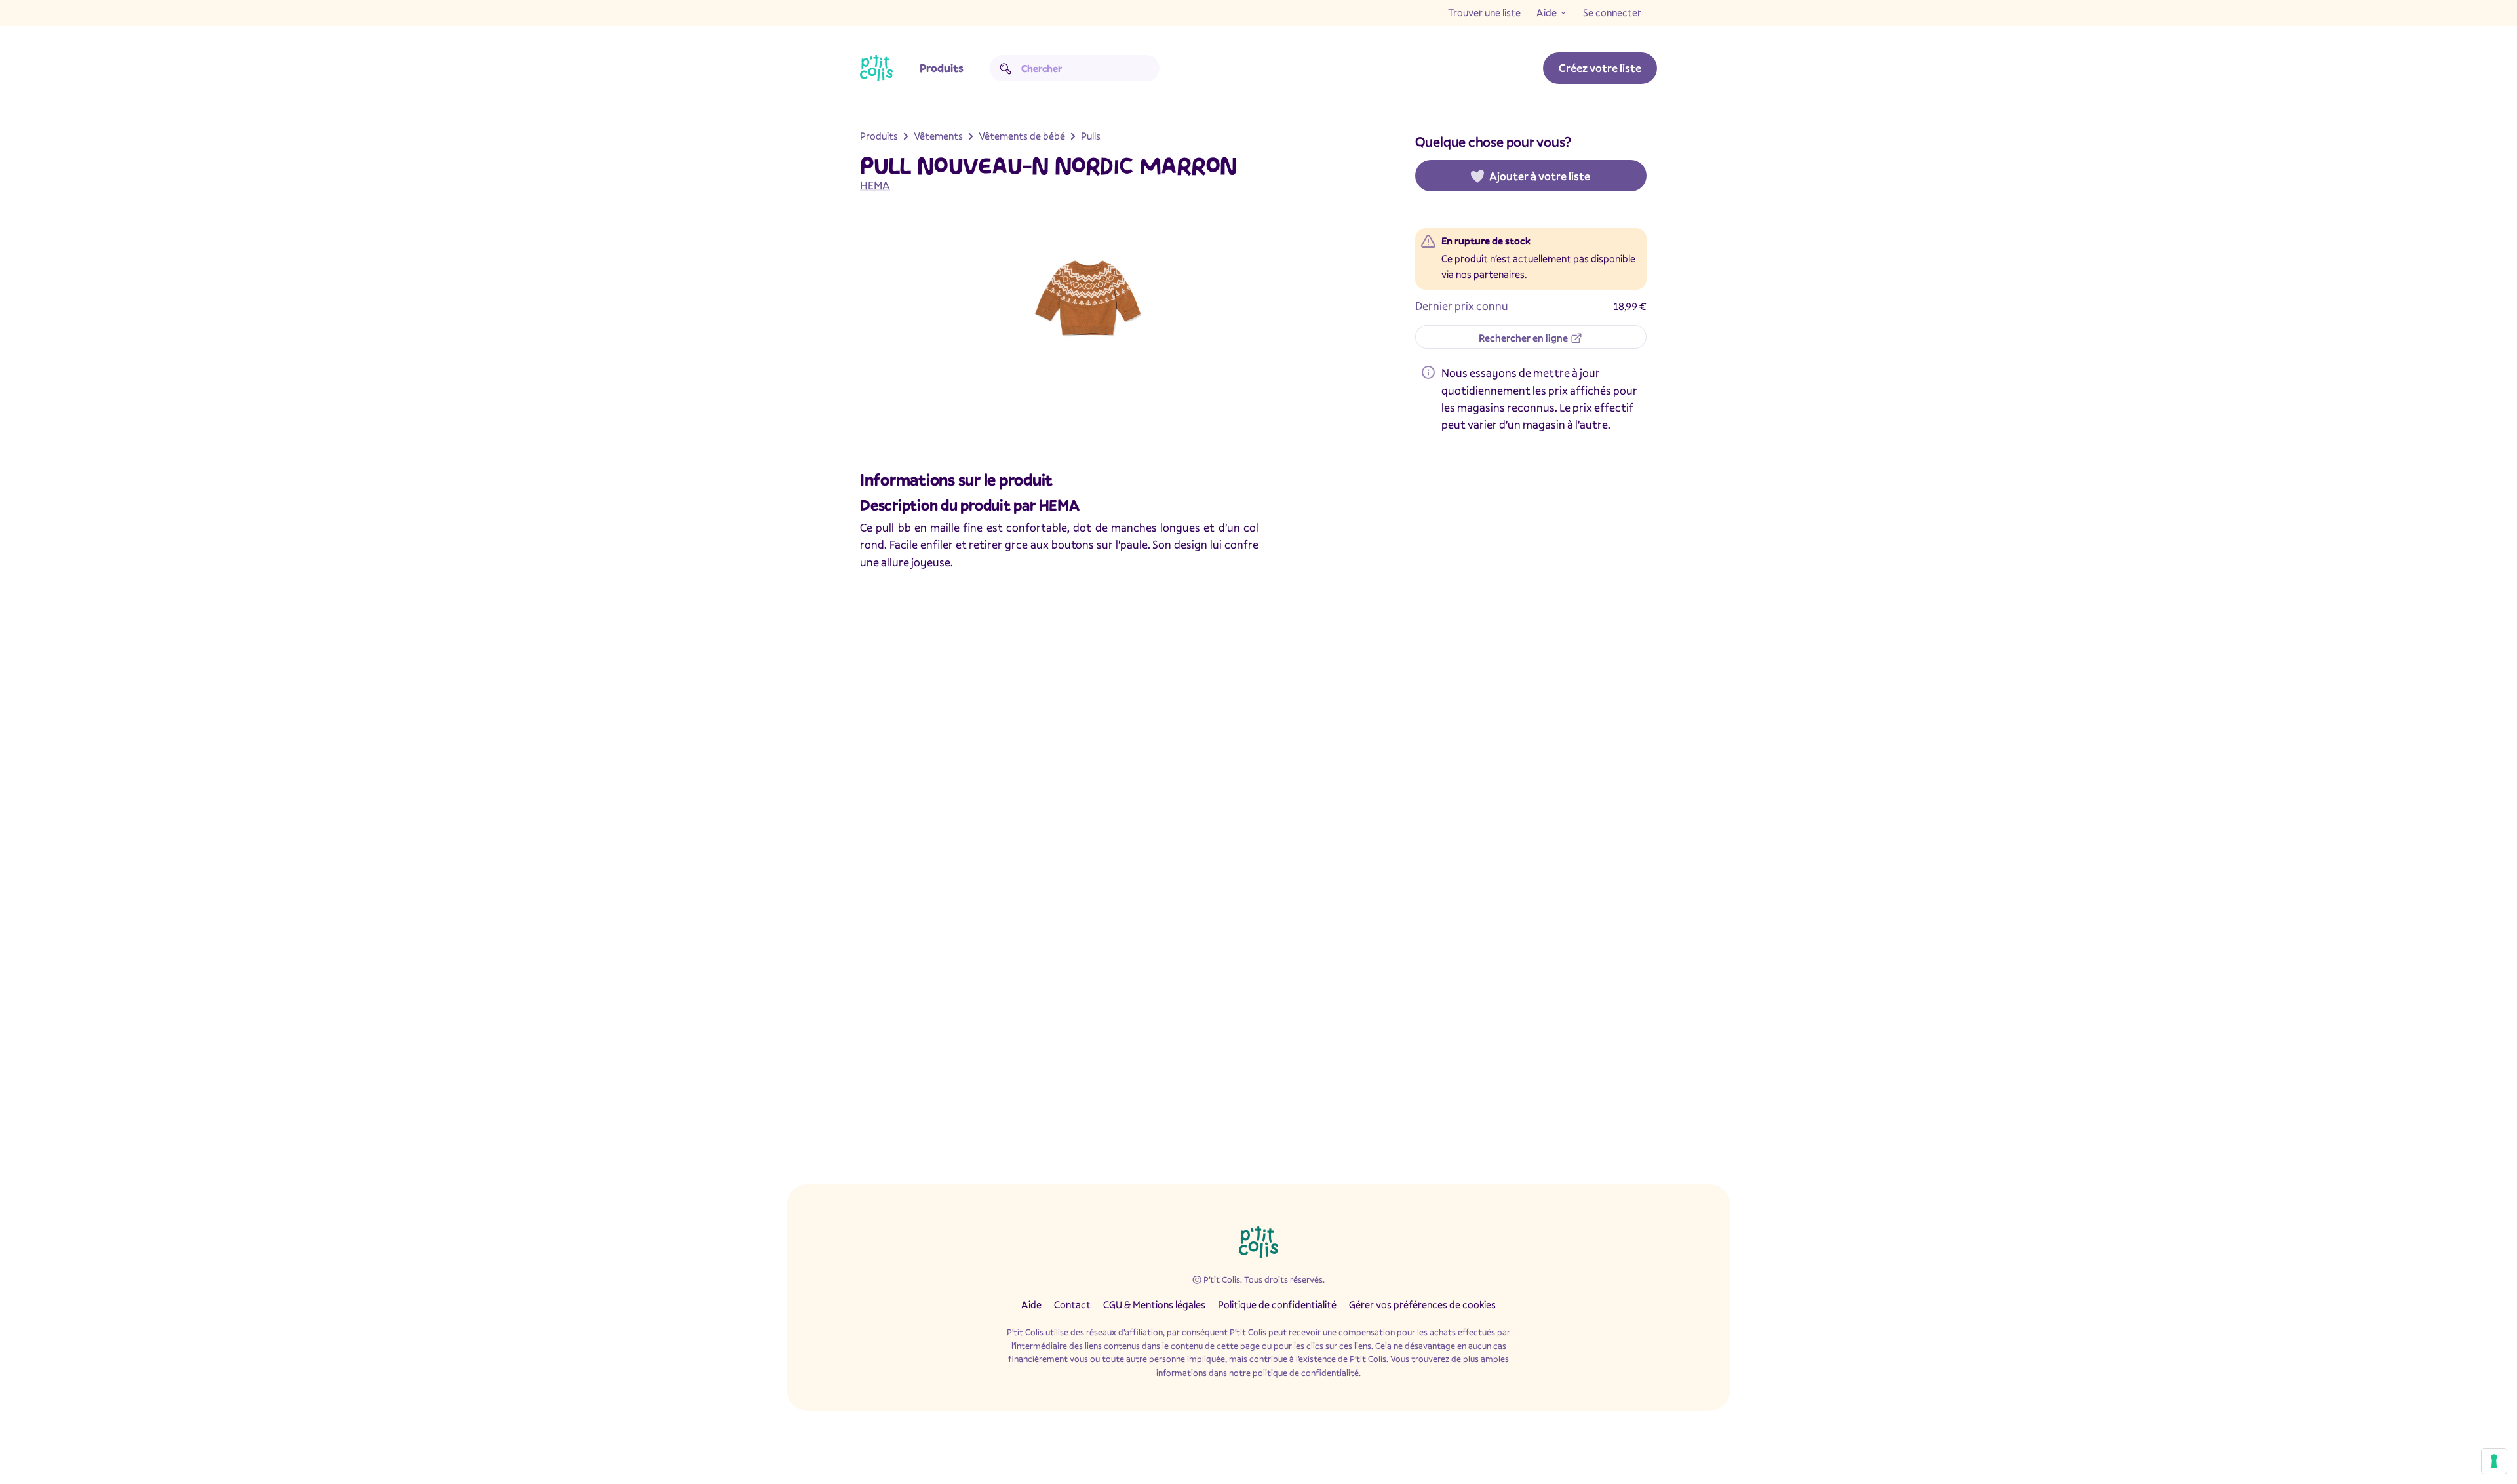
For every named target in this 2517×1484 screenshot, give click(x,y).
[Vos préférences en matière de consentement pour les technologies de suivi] (2494, 1461)
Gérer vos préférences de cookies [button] (1422, 1304)
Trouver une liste (1484, 12)
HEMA (875, 185)
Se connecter (1612, 12)
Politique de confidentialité (1277, 1304)
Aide (1547, 12)
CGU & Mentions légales (1154, 1304)
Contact (1072, 1304)
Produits (942, 68)
